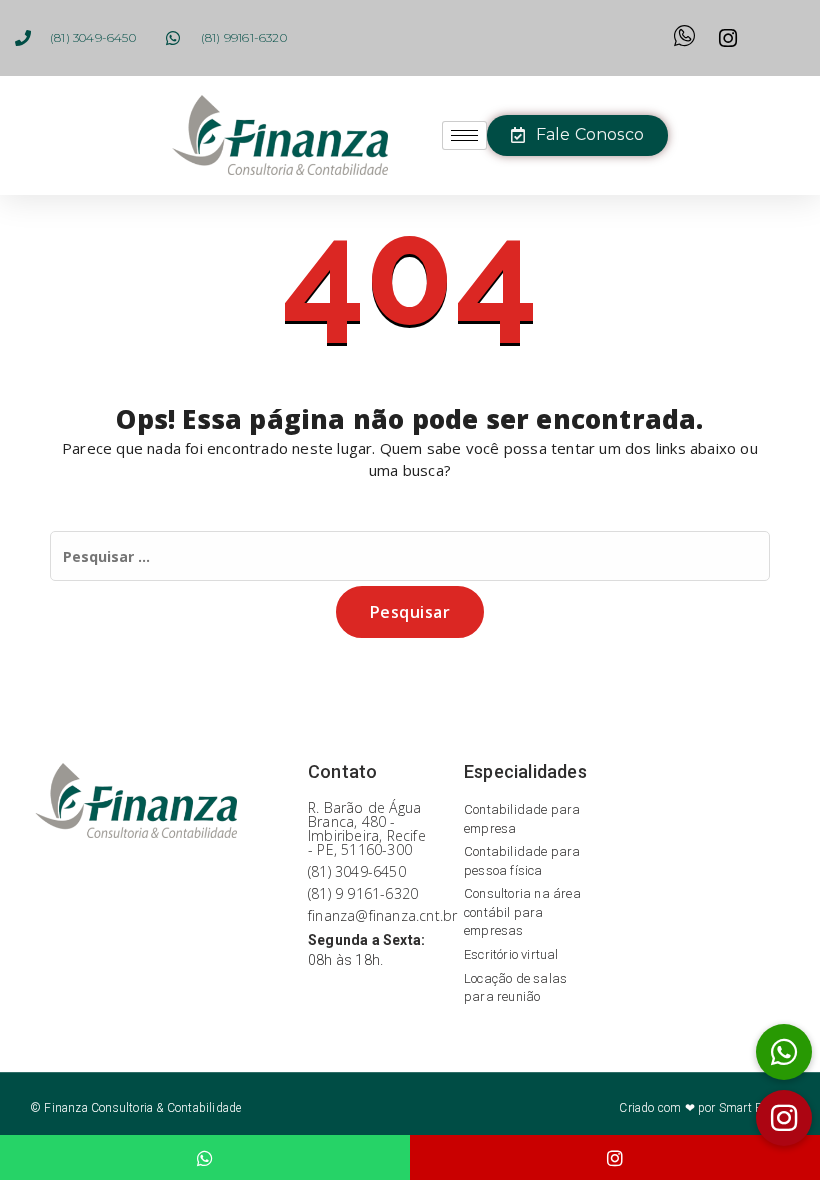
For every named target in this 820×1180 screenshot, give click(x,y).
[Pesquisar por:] (410, 556)
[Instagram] (615, 1157)
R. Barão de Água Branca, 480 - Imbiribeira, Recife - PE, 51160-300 (367, 828)
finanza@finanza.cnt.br (382, 915)
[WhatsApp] (205, 1157)
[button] (784, 1118)
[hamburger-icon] (464, 135)
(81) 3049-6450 (357, 871)
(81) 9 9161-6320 (363, 893)
